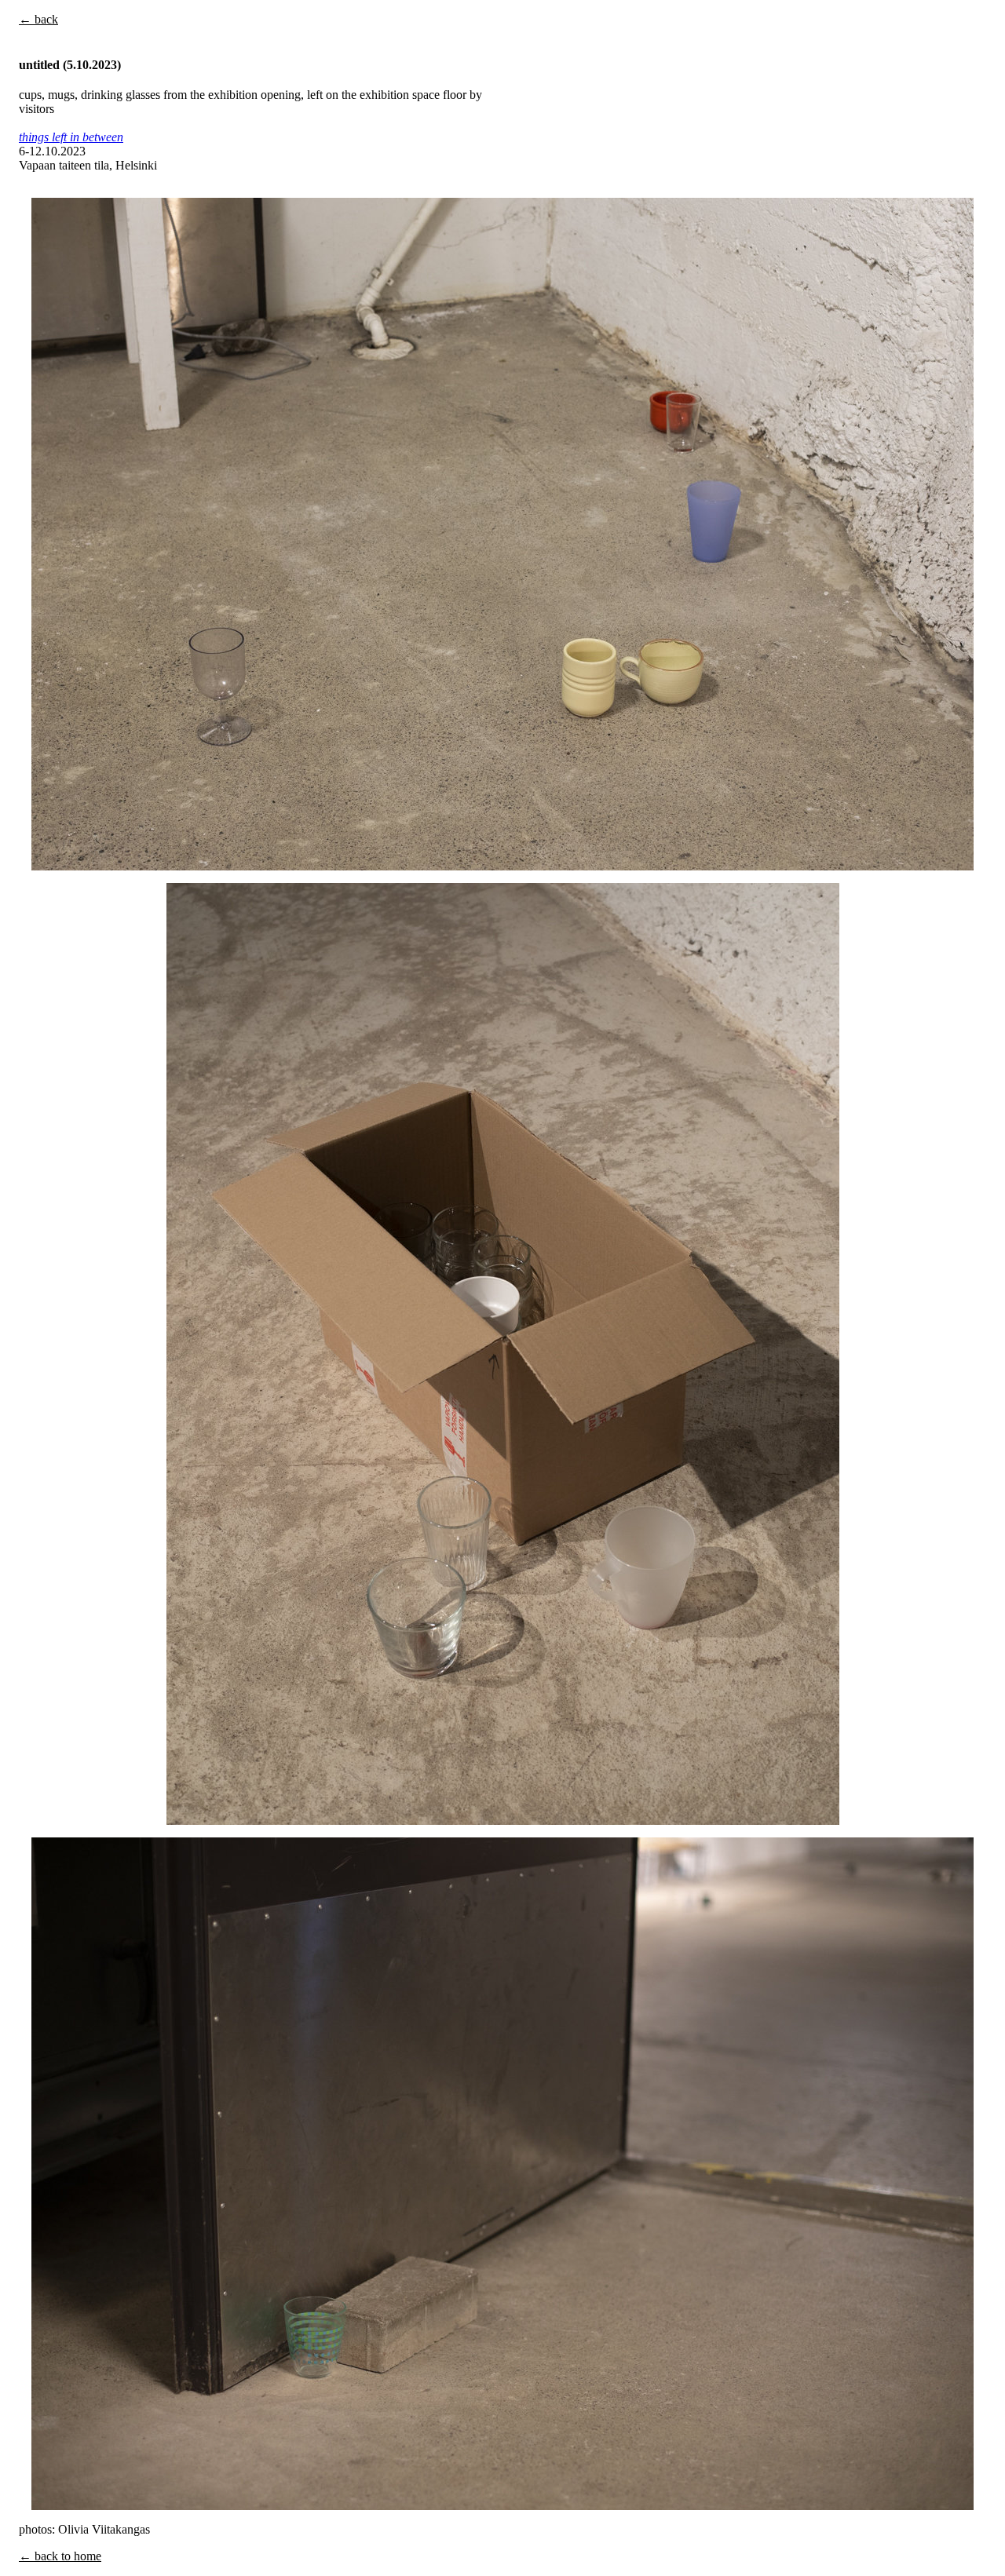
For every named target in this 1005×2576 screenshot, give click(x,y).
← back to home (60, 2556)
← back (38, 19)
